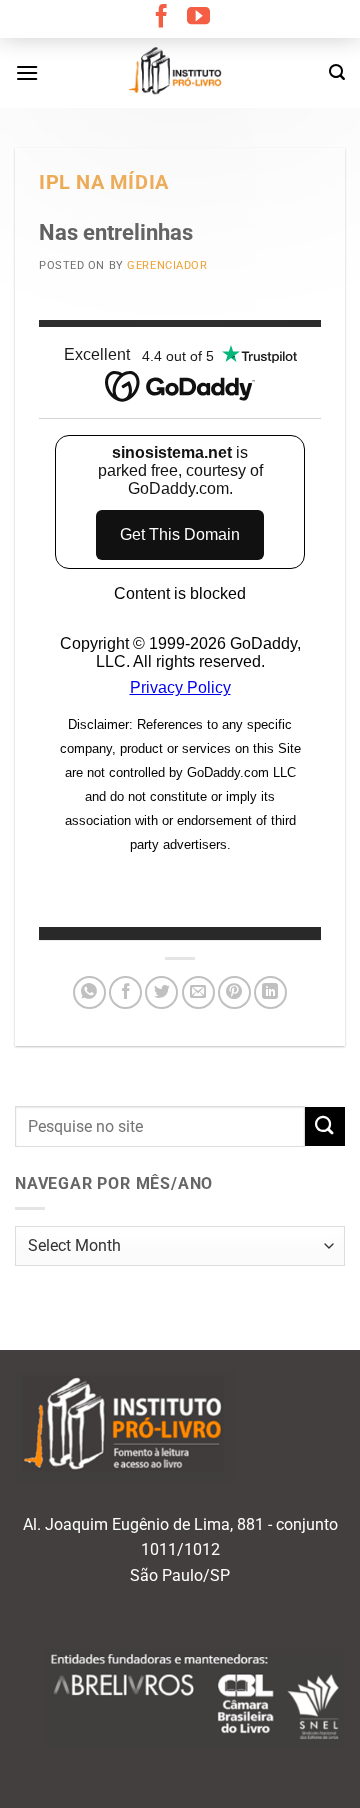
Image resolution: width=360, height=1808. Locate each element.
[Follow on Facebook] (161, 18)
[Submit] (325, 1126)
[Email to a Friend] (198, 992)
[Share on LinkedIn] (270, 992)
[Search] (337, 72)
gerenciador (167, 265)
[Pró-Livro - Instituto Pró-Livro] (180, 73)
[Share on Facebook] (125, 992)
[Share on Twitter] (161, 992)
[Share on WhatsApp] (89, 992)
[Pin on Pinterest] (234, 992)
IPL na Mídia (104, 182)
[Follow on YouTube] (198, 18)
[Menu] (27, 72)
